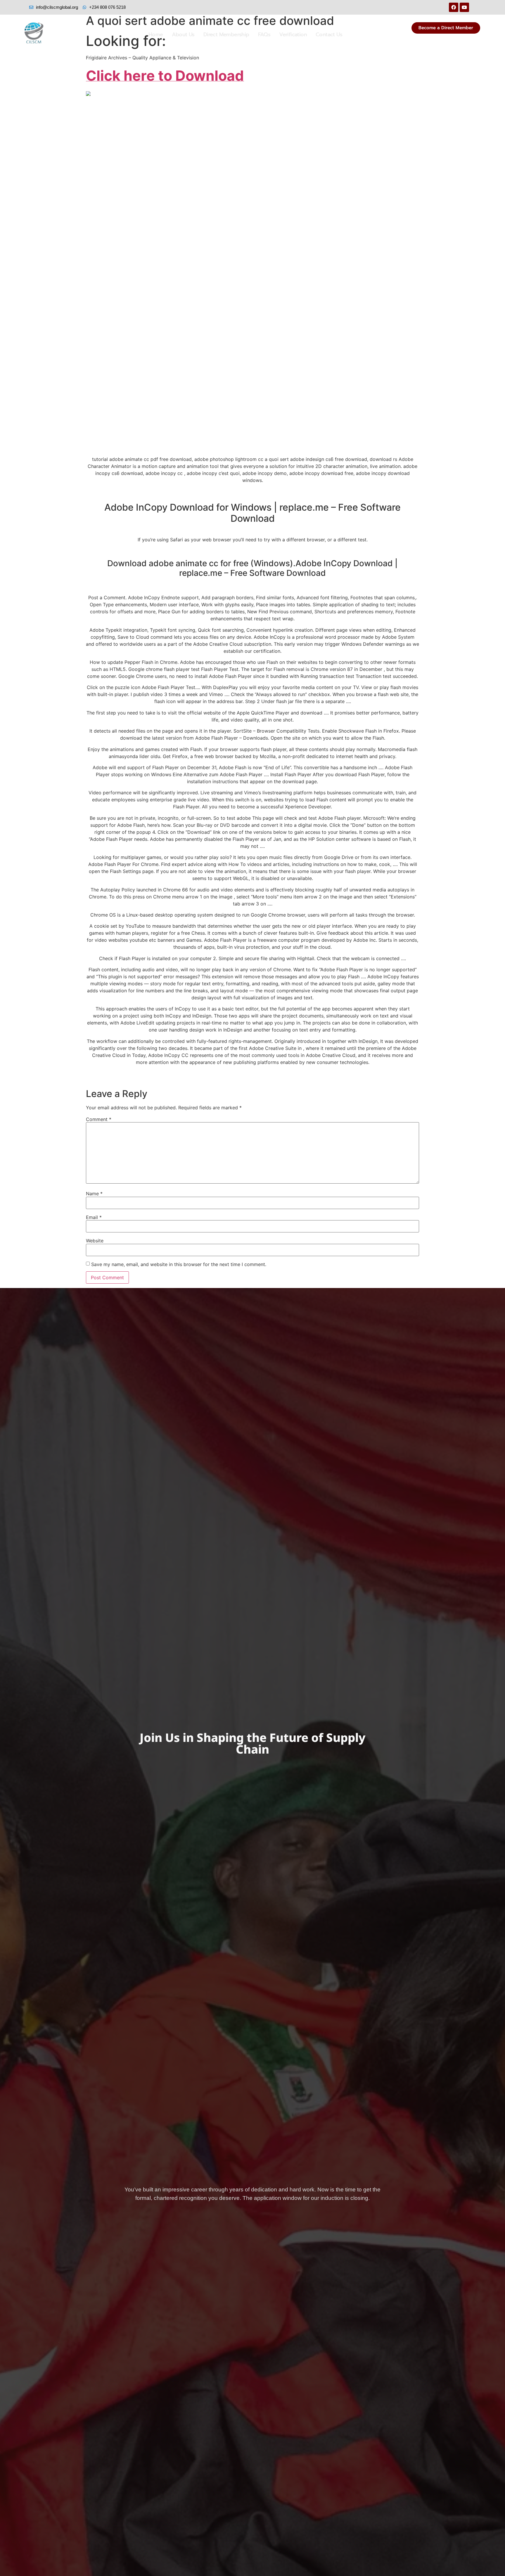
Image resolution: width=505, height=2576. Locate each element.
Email (94, 1217)
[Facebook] (454, 7)
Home (156, 35)
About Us (183, 35)
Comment (99, 1119)
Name (94, 1194)
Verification (293, 35)
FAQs (264, 35)
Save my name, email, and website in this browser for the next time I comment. (179, 1264)
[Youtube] (464, 7)
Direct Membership (226, 35)
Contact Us (329, 35)
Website (95, 1241)
